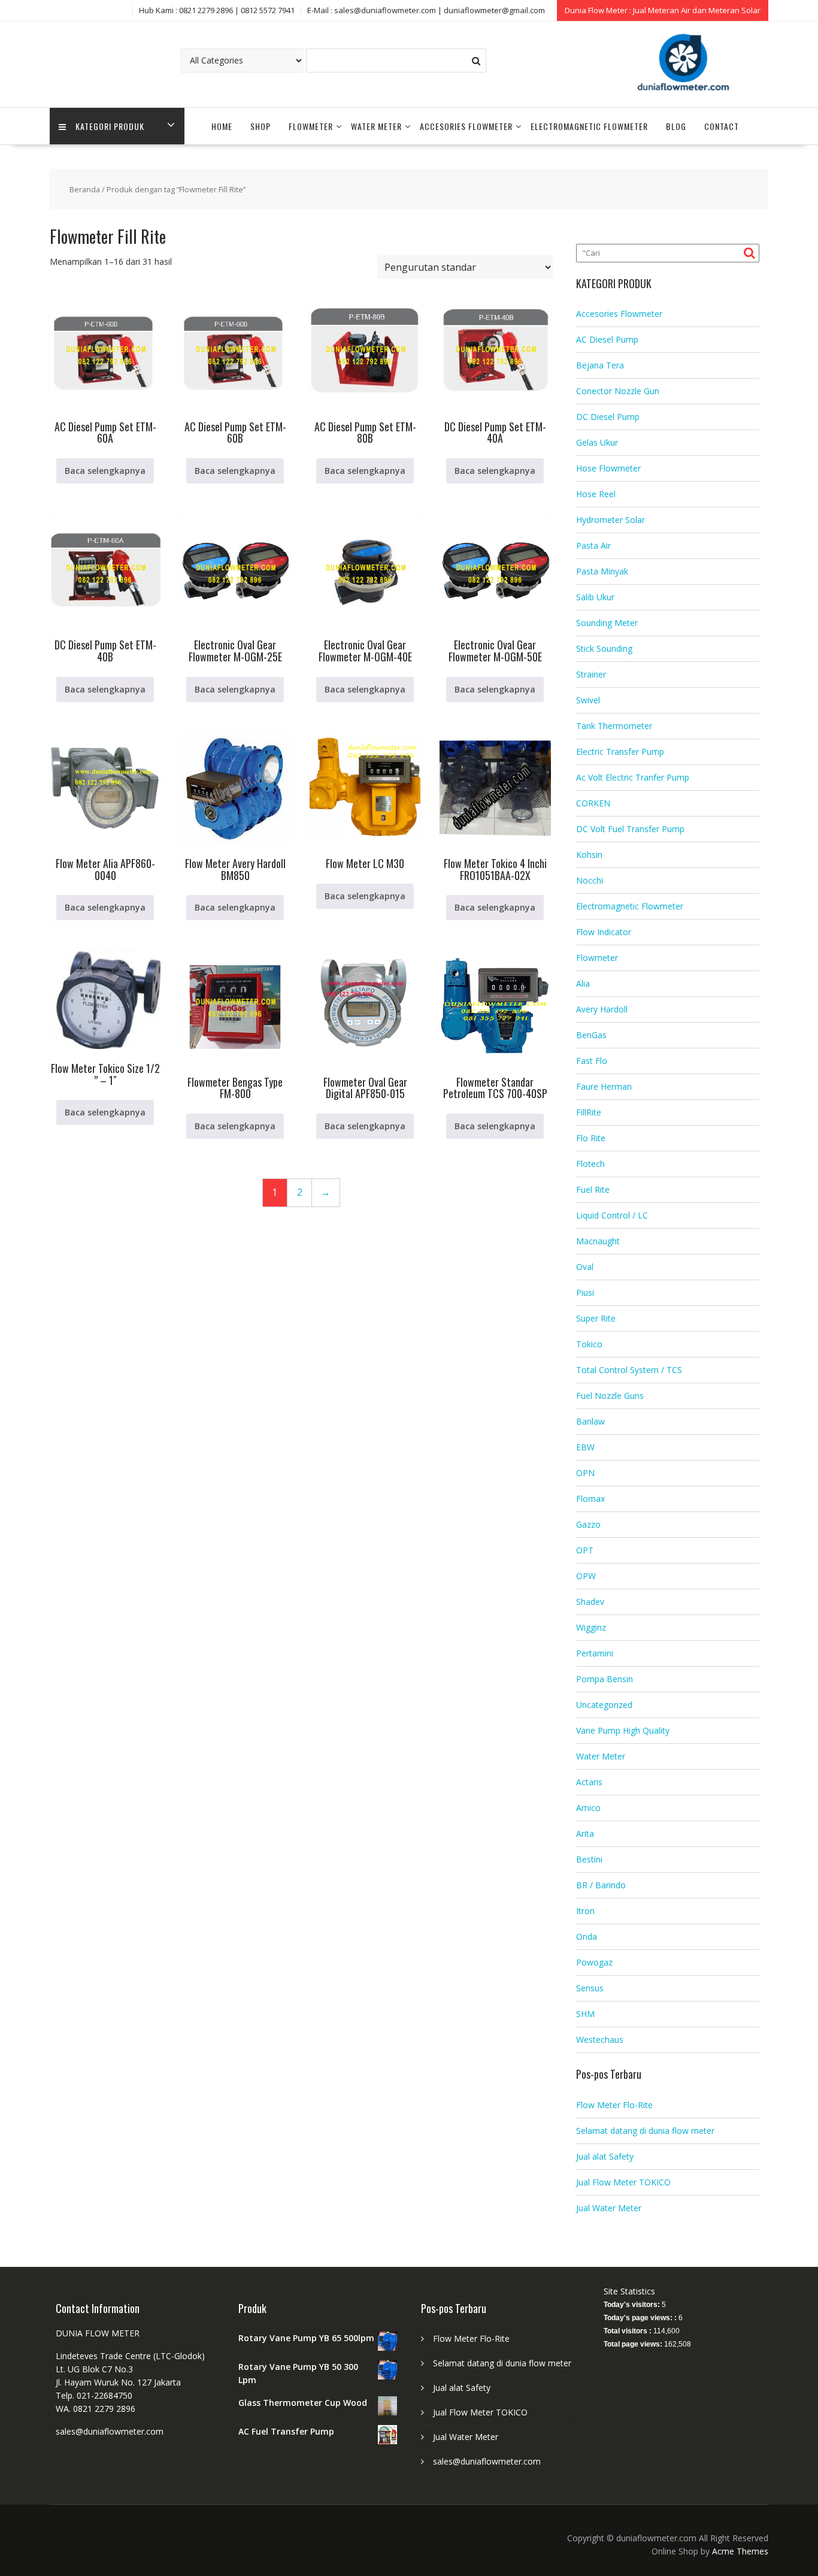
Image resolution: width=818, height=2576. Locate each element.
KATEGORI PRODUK (110, 126)
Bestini (589, 1859)
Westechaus (600, 2040)
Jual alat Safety (605, 2156)
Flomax (590, 1499)
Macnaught (598, 1241)
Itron (585, 1911)
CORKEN (593, 803)
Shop (260, 126)
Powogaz (594, 1962)
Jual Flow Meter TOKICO (623, 2182)
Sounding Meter (607, 623)
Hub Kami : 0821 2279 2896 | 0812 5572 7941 (217, 10)
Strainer (591, 674)
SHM (585, 2014)
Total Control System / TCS (629, 1370)
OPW (586, 1576)
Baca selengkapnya (105, 471)
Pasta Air (593, 545)
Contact (722, 126)
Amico (588, 1808)
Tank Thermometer (614, 726)
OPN (585, 1473)
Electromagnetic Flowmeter (589, 126)
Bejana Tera (600, 365)
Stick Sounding (604, 648)
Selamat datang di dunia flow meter (645, 2131)
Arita (585, 1833)
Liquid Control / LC (612, 1215)
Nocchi (590, 880)
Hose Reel (596, 494)
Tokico (589, 1344)
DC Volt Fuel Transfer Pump (630, 829)
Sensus (590, 1988)
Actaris (589, 1782)
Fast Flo (592, 1061)
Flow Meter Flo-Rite (614, 2105)
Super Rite (596, 1318)
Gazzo (588, 1524)
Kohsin (589, 855)
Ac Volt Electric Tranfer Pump (633, 777)
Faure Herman (604, 1086)
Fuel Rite (593, 1189)
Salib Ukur (595, 597)
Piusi (585, 1292)
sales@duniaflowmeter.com (487, 2461)
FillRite (589, 1112)
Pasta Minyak (602, 571)
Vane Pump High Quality (623, 1730)
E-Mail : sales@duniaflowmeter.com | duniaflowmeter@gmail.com (426, 10)
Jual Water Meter (609, 2208)
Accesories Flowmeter (466, 126)
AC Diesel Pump (607, 339)
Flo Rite (591, 1138)
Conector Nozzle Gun (618, 391)
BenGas (591, 1035)
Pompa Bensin (605, 1679)
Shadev (590, 1602)
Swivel (588, 700)
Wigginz (591, 1627)
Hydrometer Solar (611, 520)
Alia (583, 983)
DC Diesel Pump (608, 417)
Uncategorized (604, 1705)
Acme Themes (740, 2551)
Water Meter (376, 126)
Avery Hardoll (602, 1009)
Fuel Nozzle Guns (610, 1396)
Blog (676, 126)
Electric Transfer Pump (620, 752)
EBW (585, 1447)
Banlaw (590, 1421)
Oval (585, 1267)
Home (222, 126)
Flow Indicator (604, 932)
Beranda (85, 189)
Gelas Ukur (597, 442)
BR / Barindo (601, 1885)
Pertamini (595, 1653)
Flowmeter (311, 126)
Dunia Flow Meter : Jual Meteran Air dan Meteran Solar (663, 10)
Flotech (590, 1164)
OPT (585, 1550)
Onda (587, 1936)
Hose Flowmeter (608, 468)
